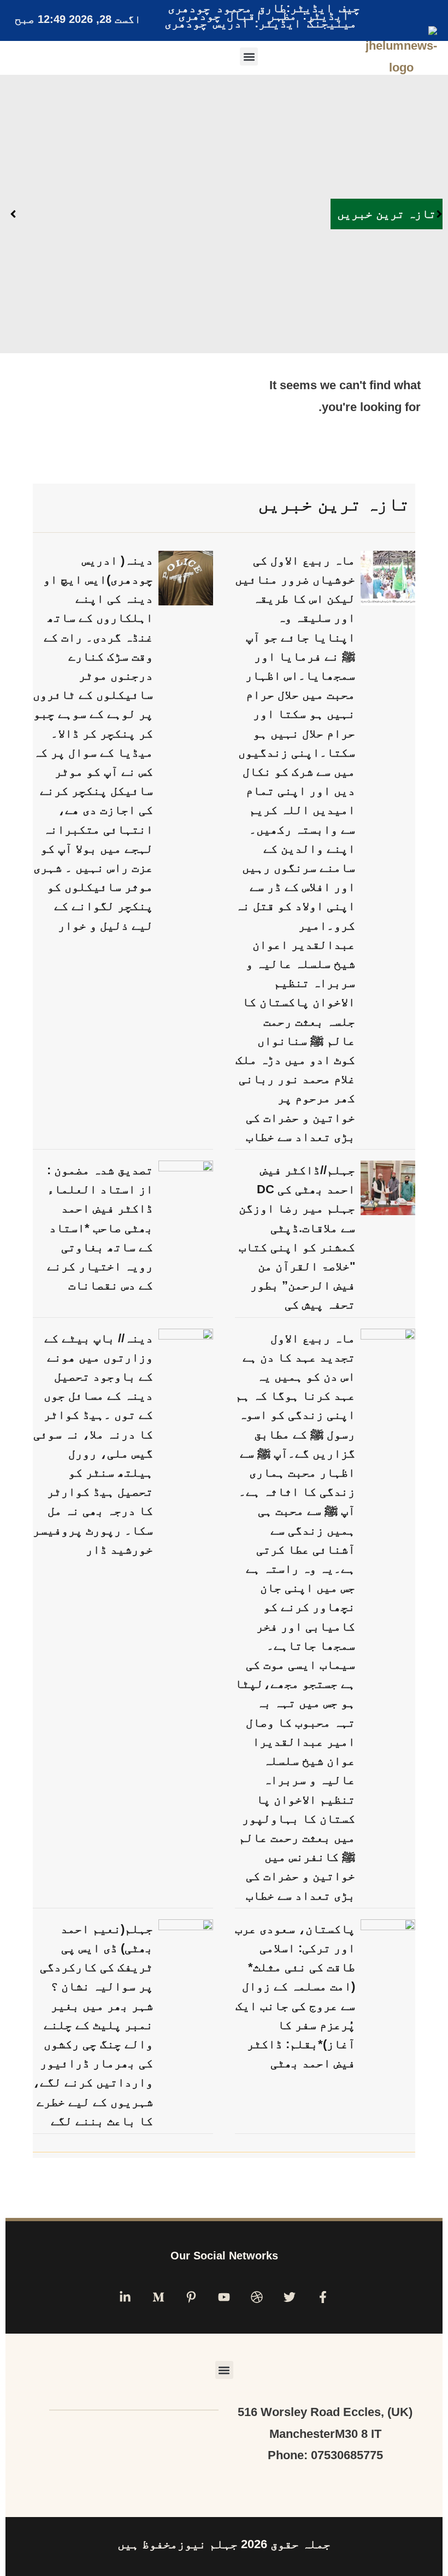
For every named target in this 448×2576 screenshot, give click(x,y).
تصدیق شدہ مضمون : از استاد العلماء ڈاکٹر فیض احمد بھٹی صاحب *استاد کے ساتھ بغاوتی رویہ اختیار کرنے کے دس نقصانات (100, 1228)
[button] (249, 56)
